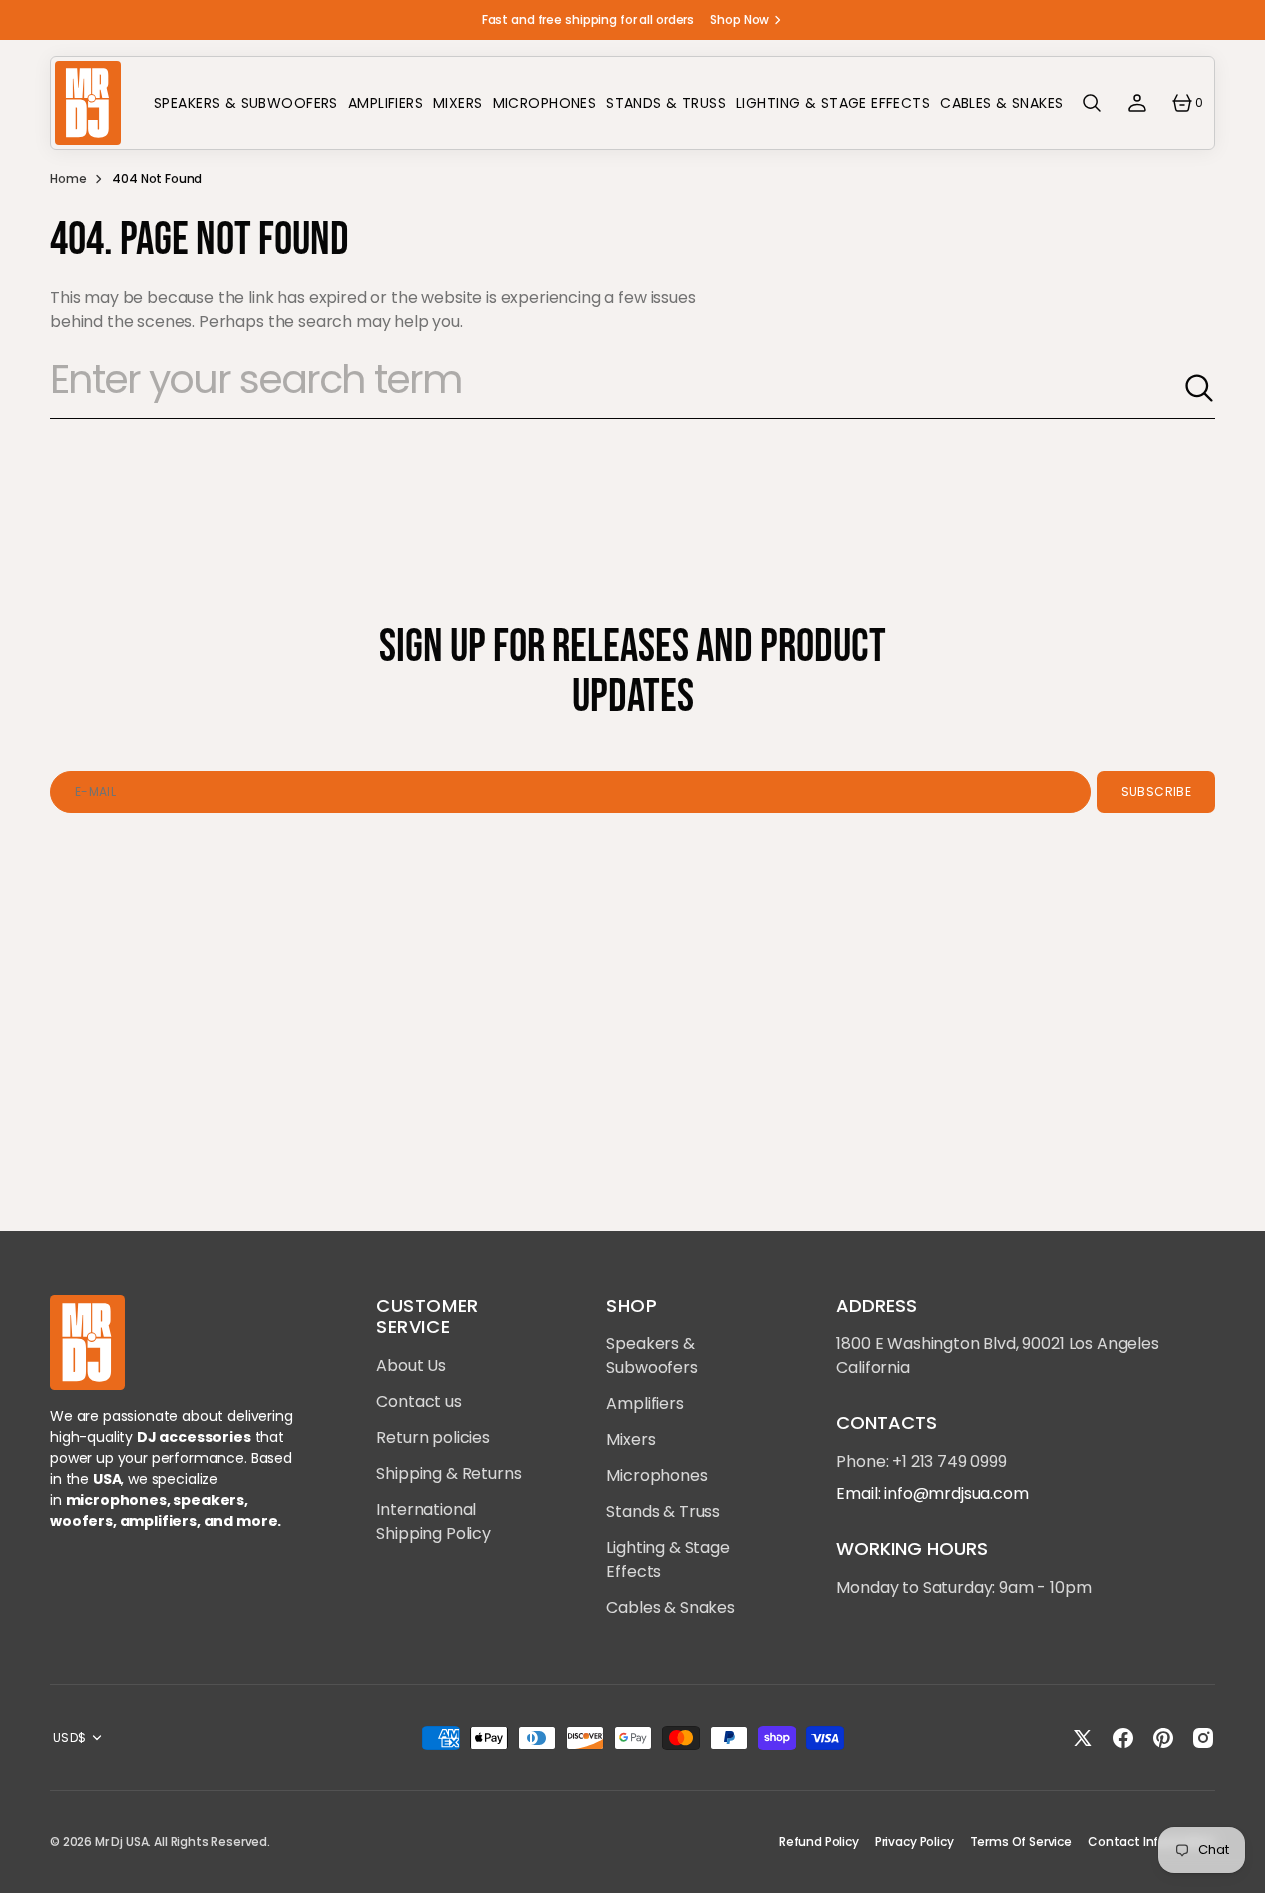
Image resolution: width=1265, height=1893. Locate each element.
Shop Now (739, 19)
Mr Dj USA (122, 1841)
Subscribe (1156, 791)
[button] (1092, 103)
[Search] (1199, 388)
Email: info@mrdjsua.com (932, 1493)
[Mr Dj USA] (87, 103)
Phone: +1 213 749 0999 (921, 1461)
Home (68, 178)
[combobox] (616, 388)
